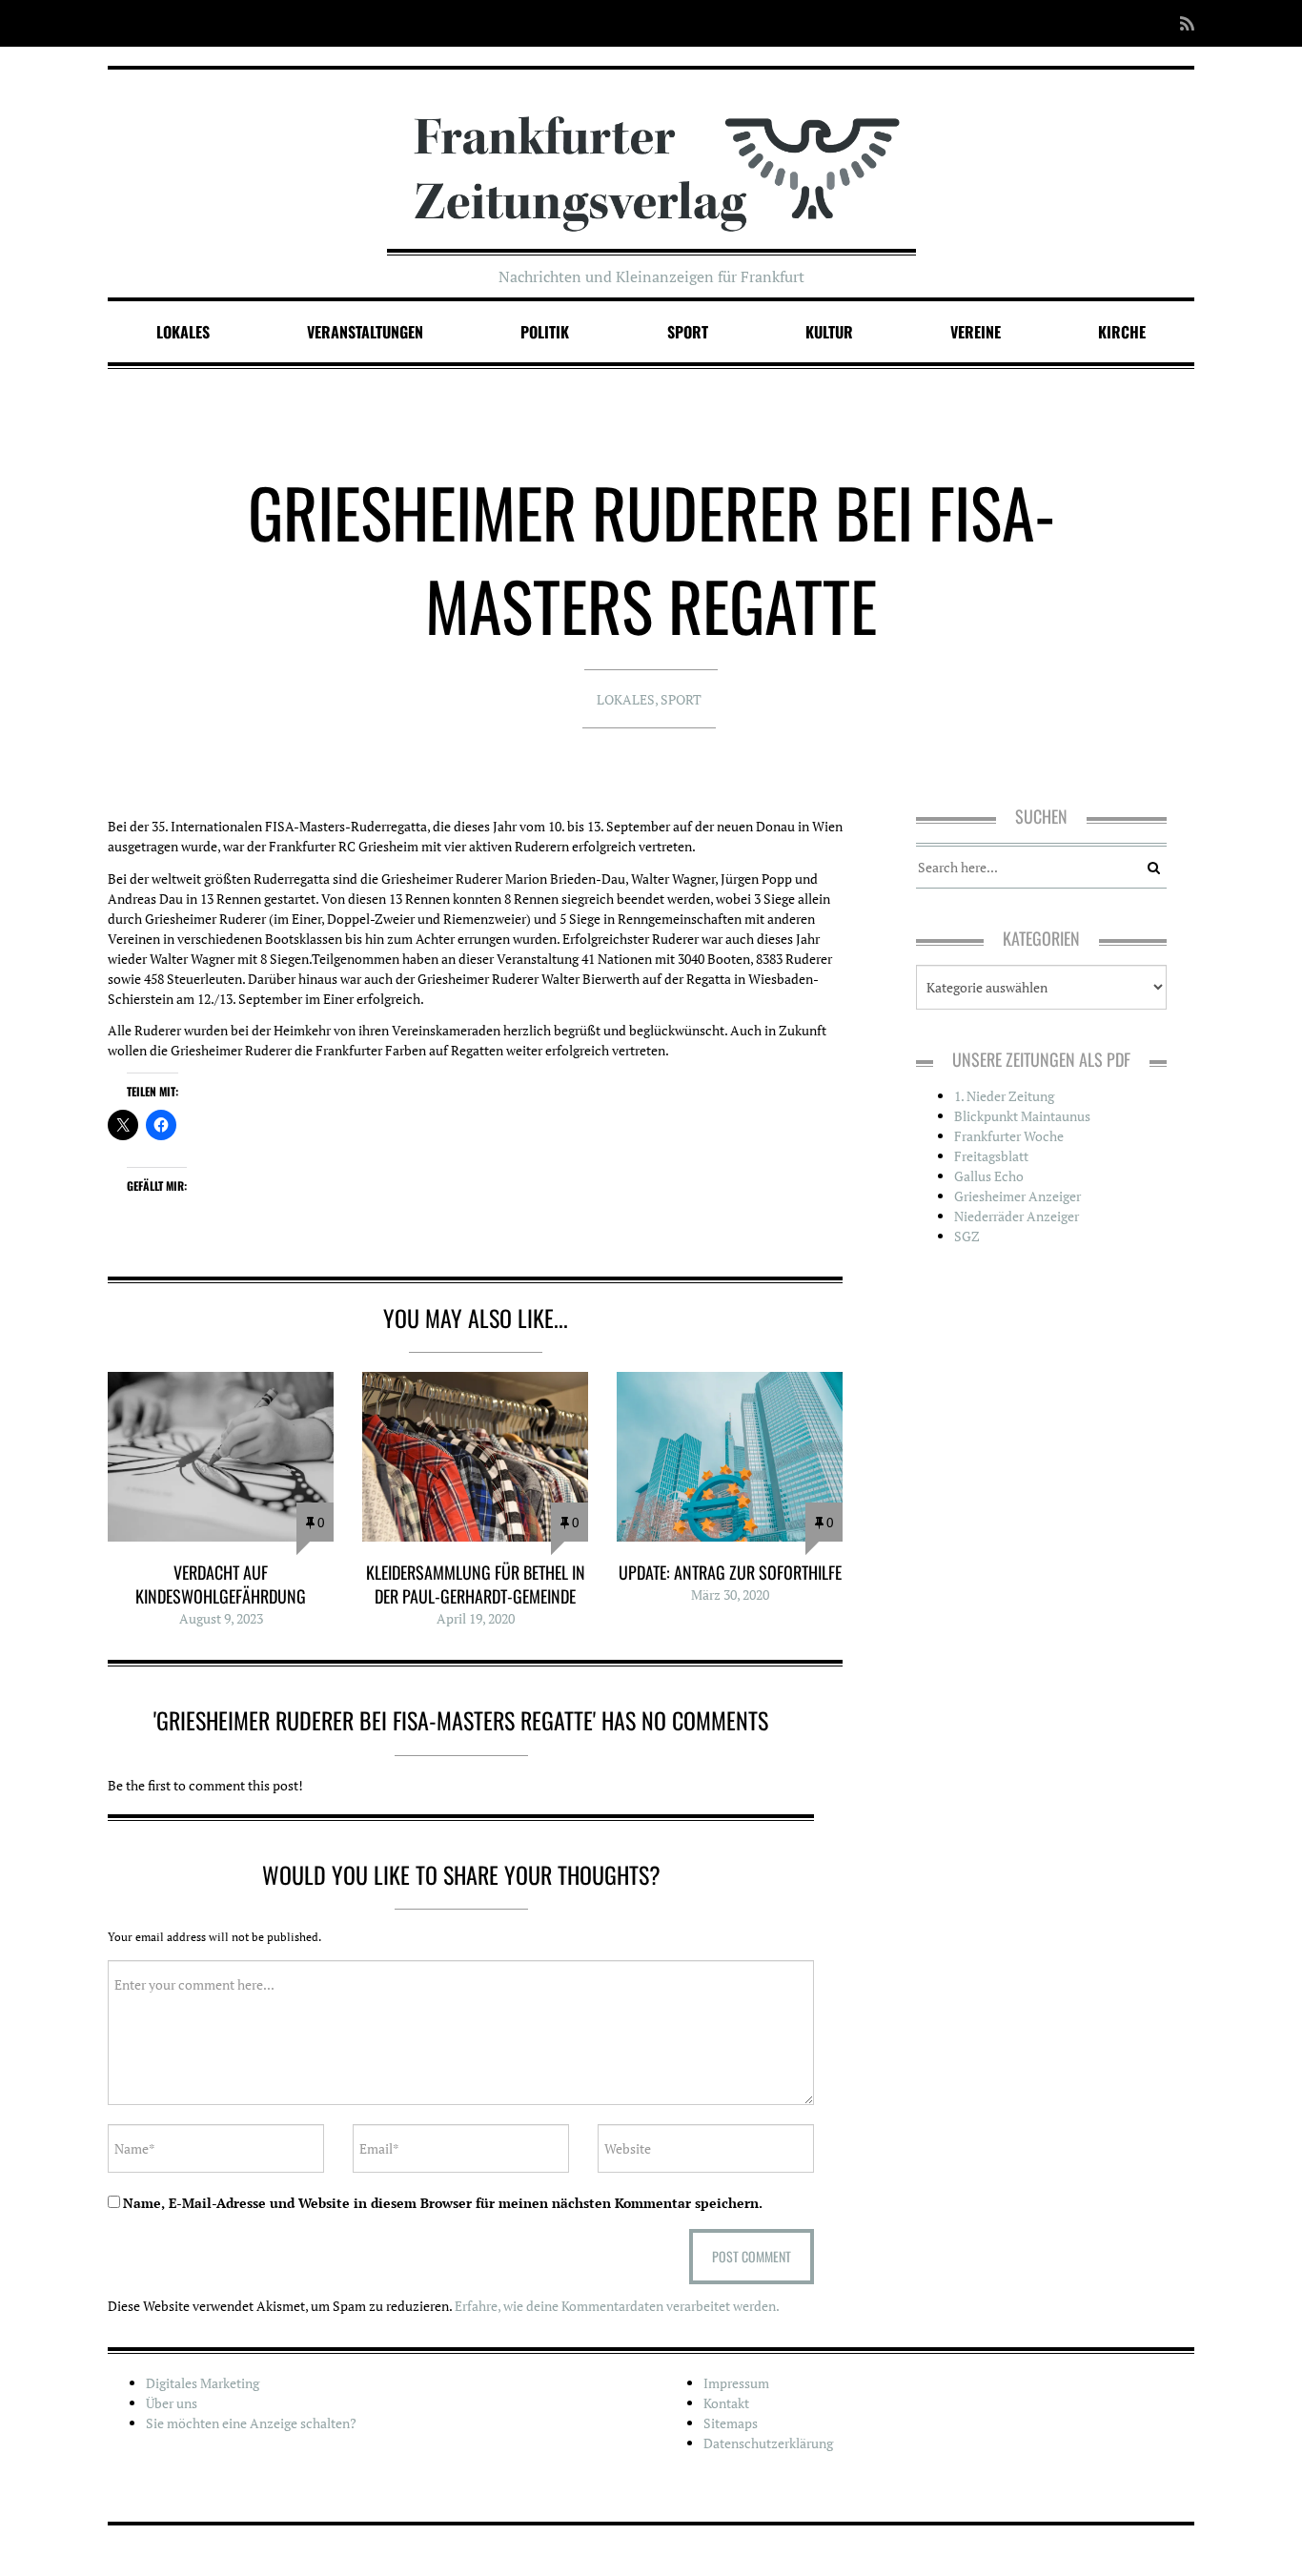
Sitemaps (731, 2423)
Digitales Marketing (203, 2383)
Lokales (183, 332)
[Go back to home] (651, 155)
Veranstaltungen (365, 332)
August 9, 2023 (221, 1618)
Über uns (172, 2403)
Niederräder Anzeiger (1017, 1216)
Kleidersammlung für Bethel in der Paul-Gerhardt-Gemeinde (476, 1584)
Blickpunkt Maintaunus (1022, 1116)
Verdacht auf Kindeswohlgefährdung (221, 1584)
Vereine (976, 332)
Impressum (736, 2383)
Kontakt (726, 2403)
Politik (545, 332)
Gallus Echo (989, 1176)
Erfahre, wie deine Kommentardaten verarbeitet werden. (617, 2306)
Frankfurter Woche (1009, 1136)
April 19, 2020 (476, 1618)
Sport (688, 332)
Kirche (1122, 332)
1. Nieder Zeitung (1004, 1096)
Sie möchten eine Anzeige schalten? (251, 2423)
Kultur (829, 332)
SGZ (967, 1236)
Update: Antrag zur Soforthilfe (730, 1572)
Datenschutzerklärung (768, 2443)
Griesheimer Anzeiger (1017, 1196)
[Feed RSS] (1181, 23)
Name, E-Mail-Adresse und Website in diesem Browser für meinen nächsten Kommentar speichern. (443, 2203)
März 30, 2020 (730, 1595)
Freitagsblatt (991, 1156)
